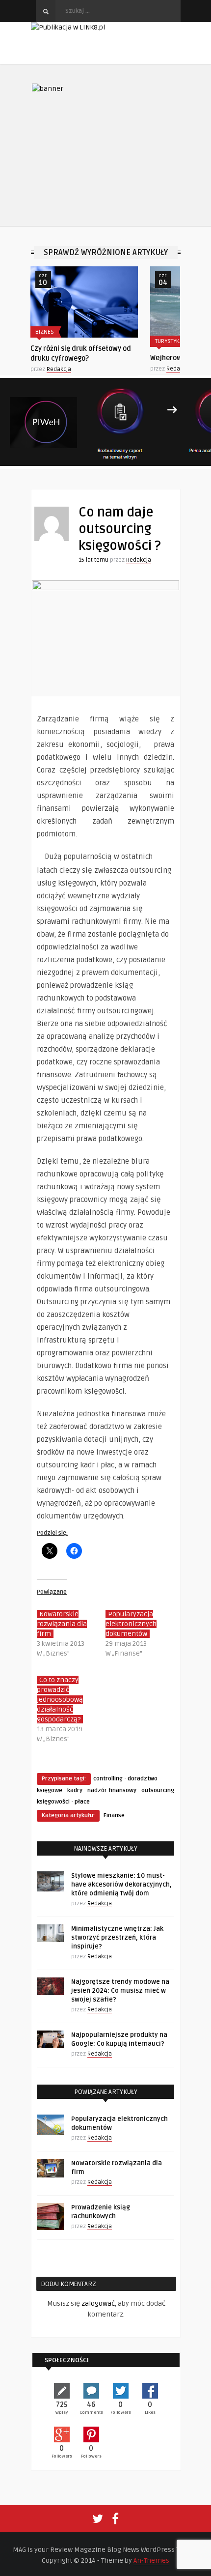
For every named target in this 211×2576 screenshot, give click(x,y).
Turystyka (87, 341)
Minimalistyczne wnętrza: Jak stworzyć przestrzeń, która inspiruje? (117, 1938)
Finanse (114, 1816)
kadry (75, 1790)
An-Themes (151, 2561)
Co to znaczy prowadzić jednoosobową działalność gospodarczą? (60, 1700)
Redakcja (97, 369)
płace (82, 1802)
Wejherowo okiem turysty (109, 358)
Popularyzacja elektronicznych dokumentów (131, 1624)
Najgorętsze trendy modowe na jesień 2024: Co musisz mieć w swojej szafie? (120, 1991)
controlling (108, 1779)
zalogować (98, 2304)
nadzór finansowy (112, 1790)
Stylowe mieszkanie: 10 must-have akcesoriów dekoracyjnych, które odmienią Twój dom (121, 1885)
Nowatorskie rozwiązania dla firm (62, 1624)
